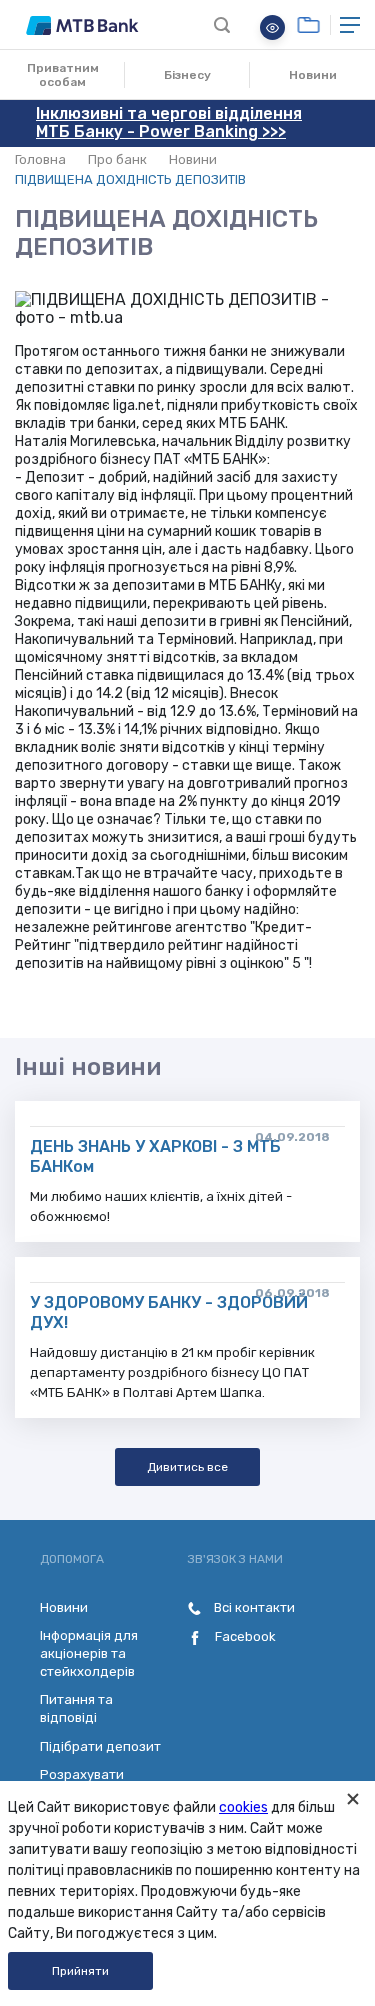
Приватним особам (63, 75)
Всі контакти (253, 1607)
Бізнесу (187, 75)
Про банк (117, 159)
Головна (40, 159)
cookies (243, 1807)
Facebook (244, 1636)
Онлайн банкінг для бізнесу (308, 25)
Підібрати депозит (100, 1746)
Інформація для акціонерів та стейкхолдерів (89, 1653)
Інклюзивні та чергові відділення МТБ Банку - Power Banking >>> (169, 122)
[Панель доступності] (272, 27)
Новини (313, 75)
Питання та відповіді (76, 1708)
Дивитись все (187, 1467)
